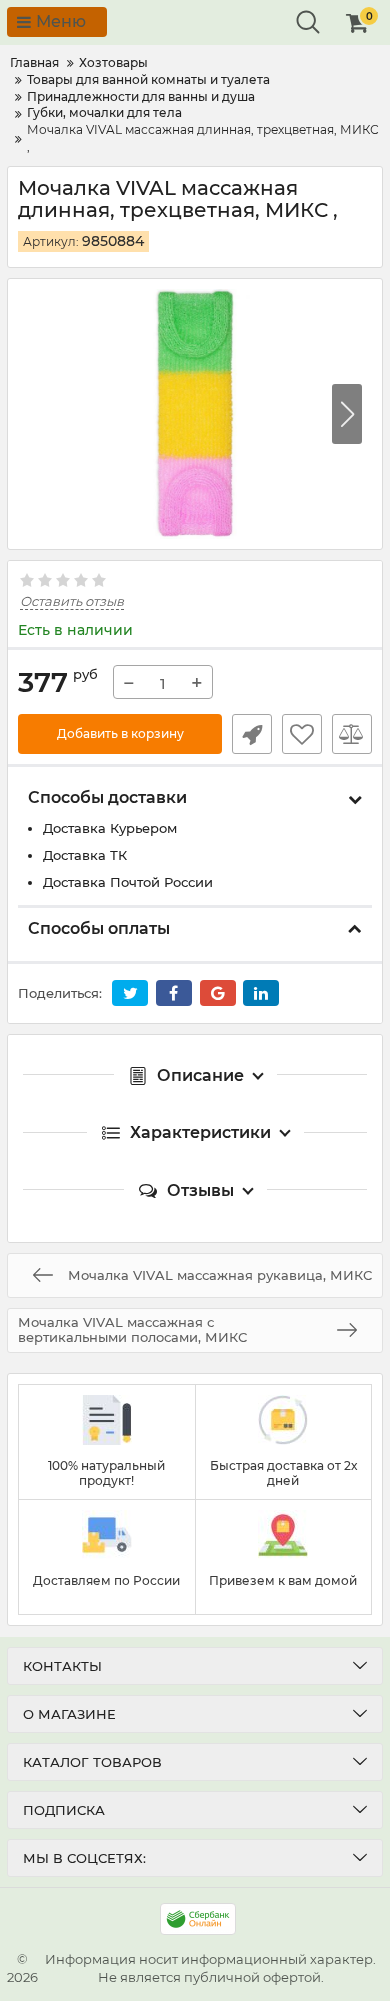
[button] (347, 414)
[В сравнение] (352, 734)
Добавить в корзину (120, 733)
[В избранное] (302, 734)
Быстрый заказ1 (252, 734)
